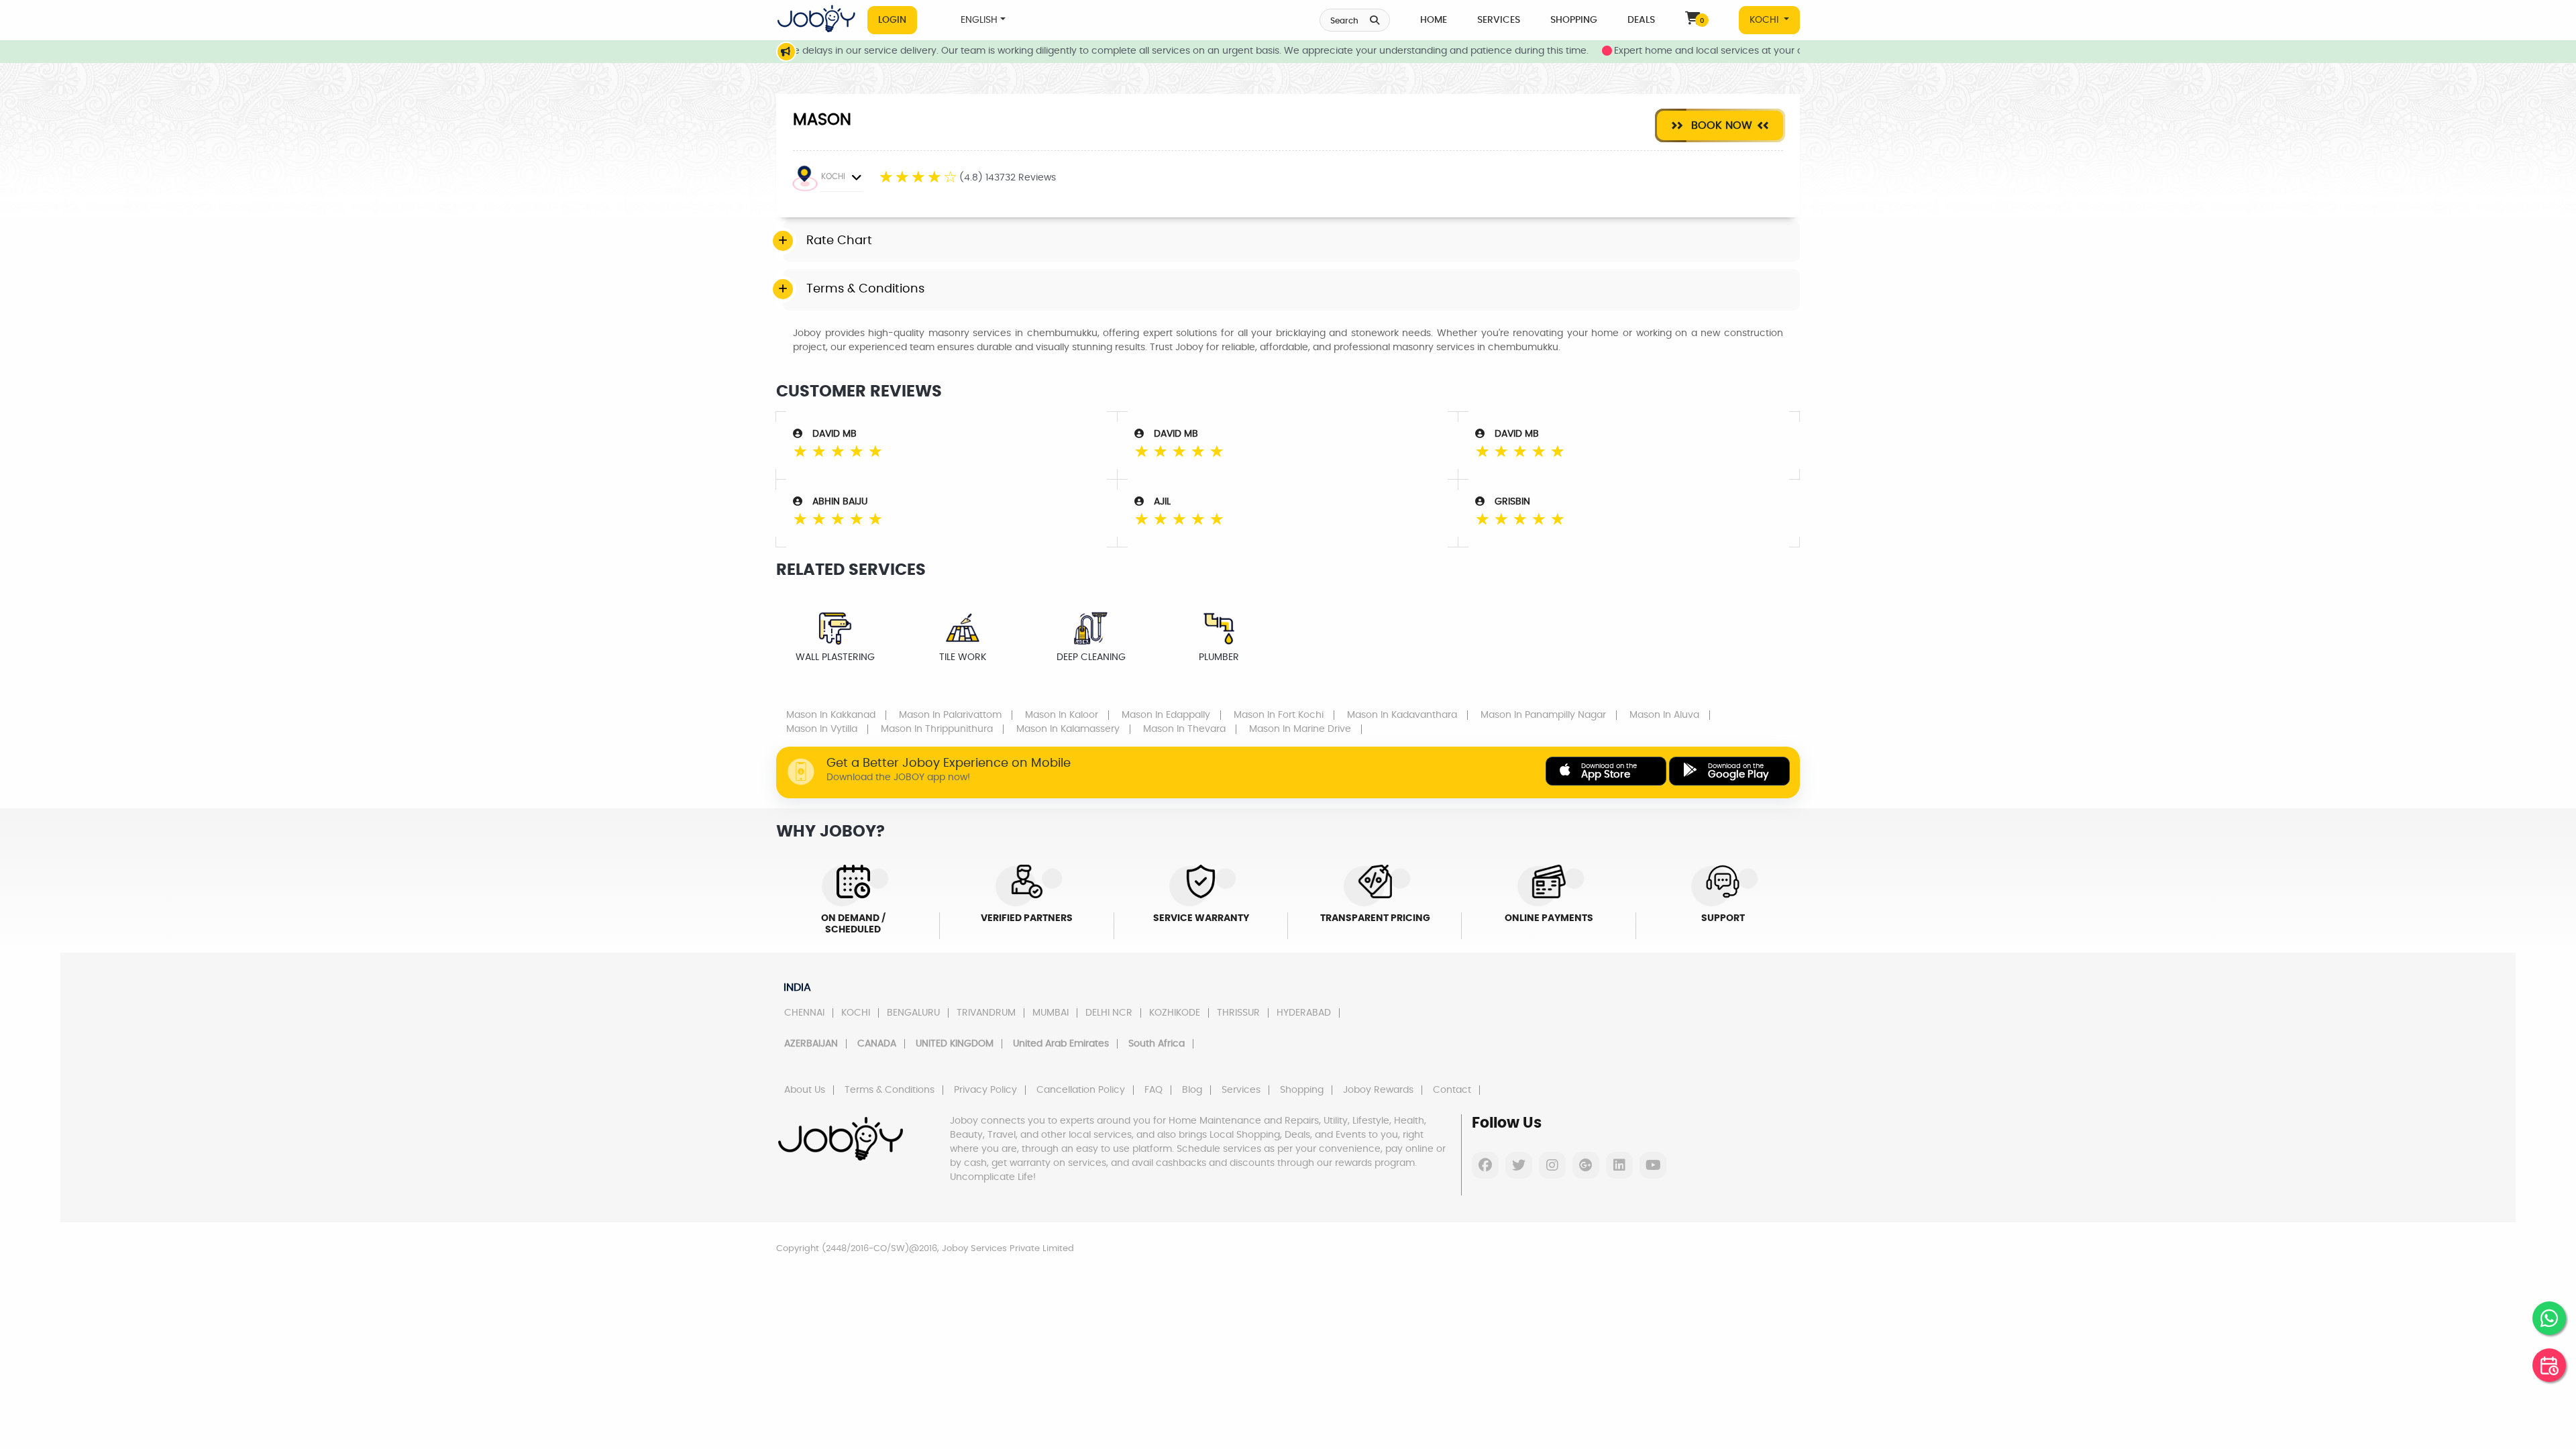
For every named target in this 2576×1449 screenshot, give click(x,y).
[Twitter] (1519, 1165)
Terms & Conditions (890, 1090)
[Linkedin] (1619, 1165)
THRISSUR (1238, 1013)
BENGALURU (913, 1013)
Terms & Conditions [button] (865, 289)
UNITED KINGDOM (955, 1044)
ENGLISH (979, 20)
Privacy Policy (985, 1090)
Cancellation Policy (1081, 1090)
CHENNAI (804, 1013)
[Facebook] (1485, 1165)
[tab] (1291, 241)
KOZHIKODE (1175, 1013)
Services (1499, 20)
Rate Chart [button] (839, 241)
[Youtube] (1653, 1165)
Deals (1641, 20)
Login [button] (892, 20)
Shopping (1574, 20)
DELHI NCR (1109, 1013)
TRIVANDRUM (986, 1013)
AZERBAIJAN (811, 1044)
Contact (1452, 1090)
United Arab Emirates (1061, 1044)
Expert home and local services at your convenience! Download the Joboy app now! (1750, 51)
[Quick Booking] (2549, 1365)
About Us (805, 1090)
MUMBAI (1051, 1013)
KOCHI (1765, 20)
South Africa (1157, 1044)
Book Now (1720, 125)
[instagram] (1552, 1165)
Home (1434, 20)
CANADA (877, 1044)
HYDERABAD (1304, 1013)
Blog (1192, 1090)
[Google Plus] (1586, 1165)
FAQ (1153, 1090)
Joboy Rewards (1378, 1090)
